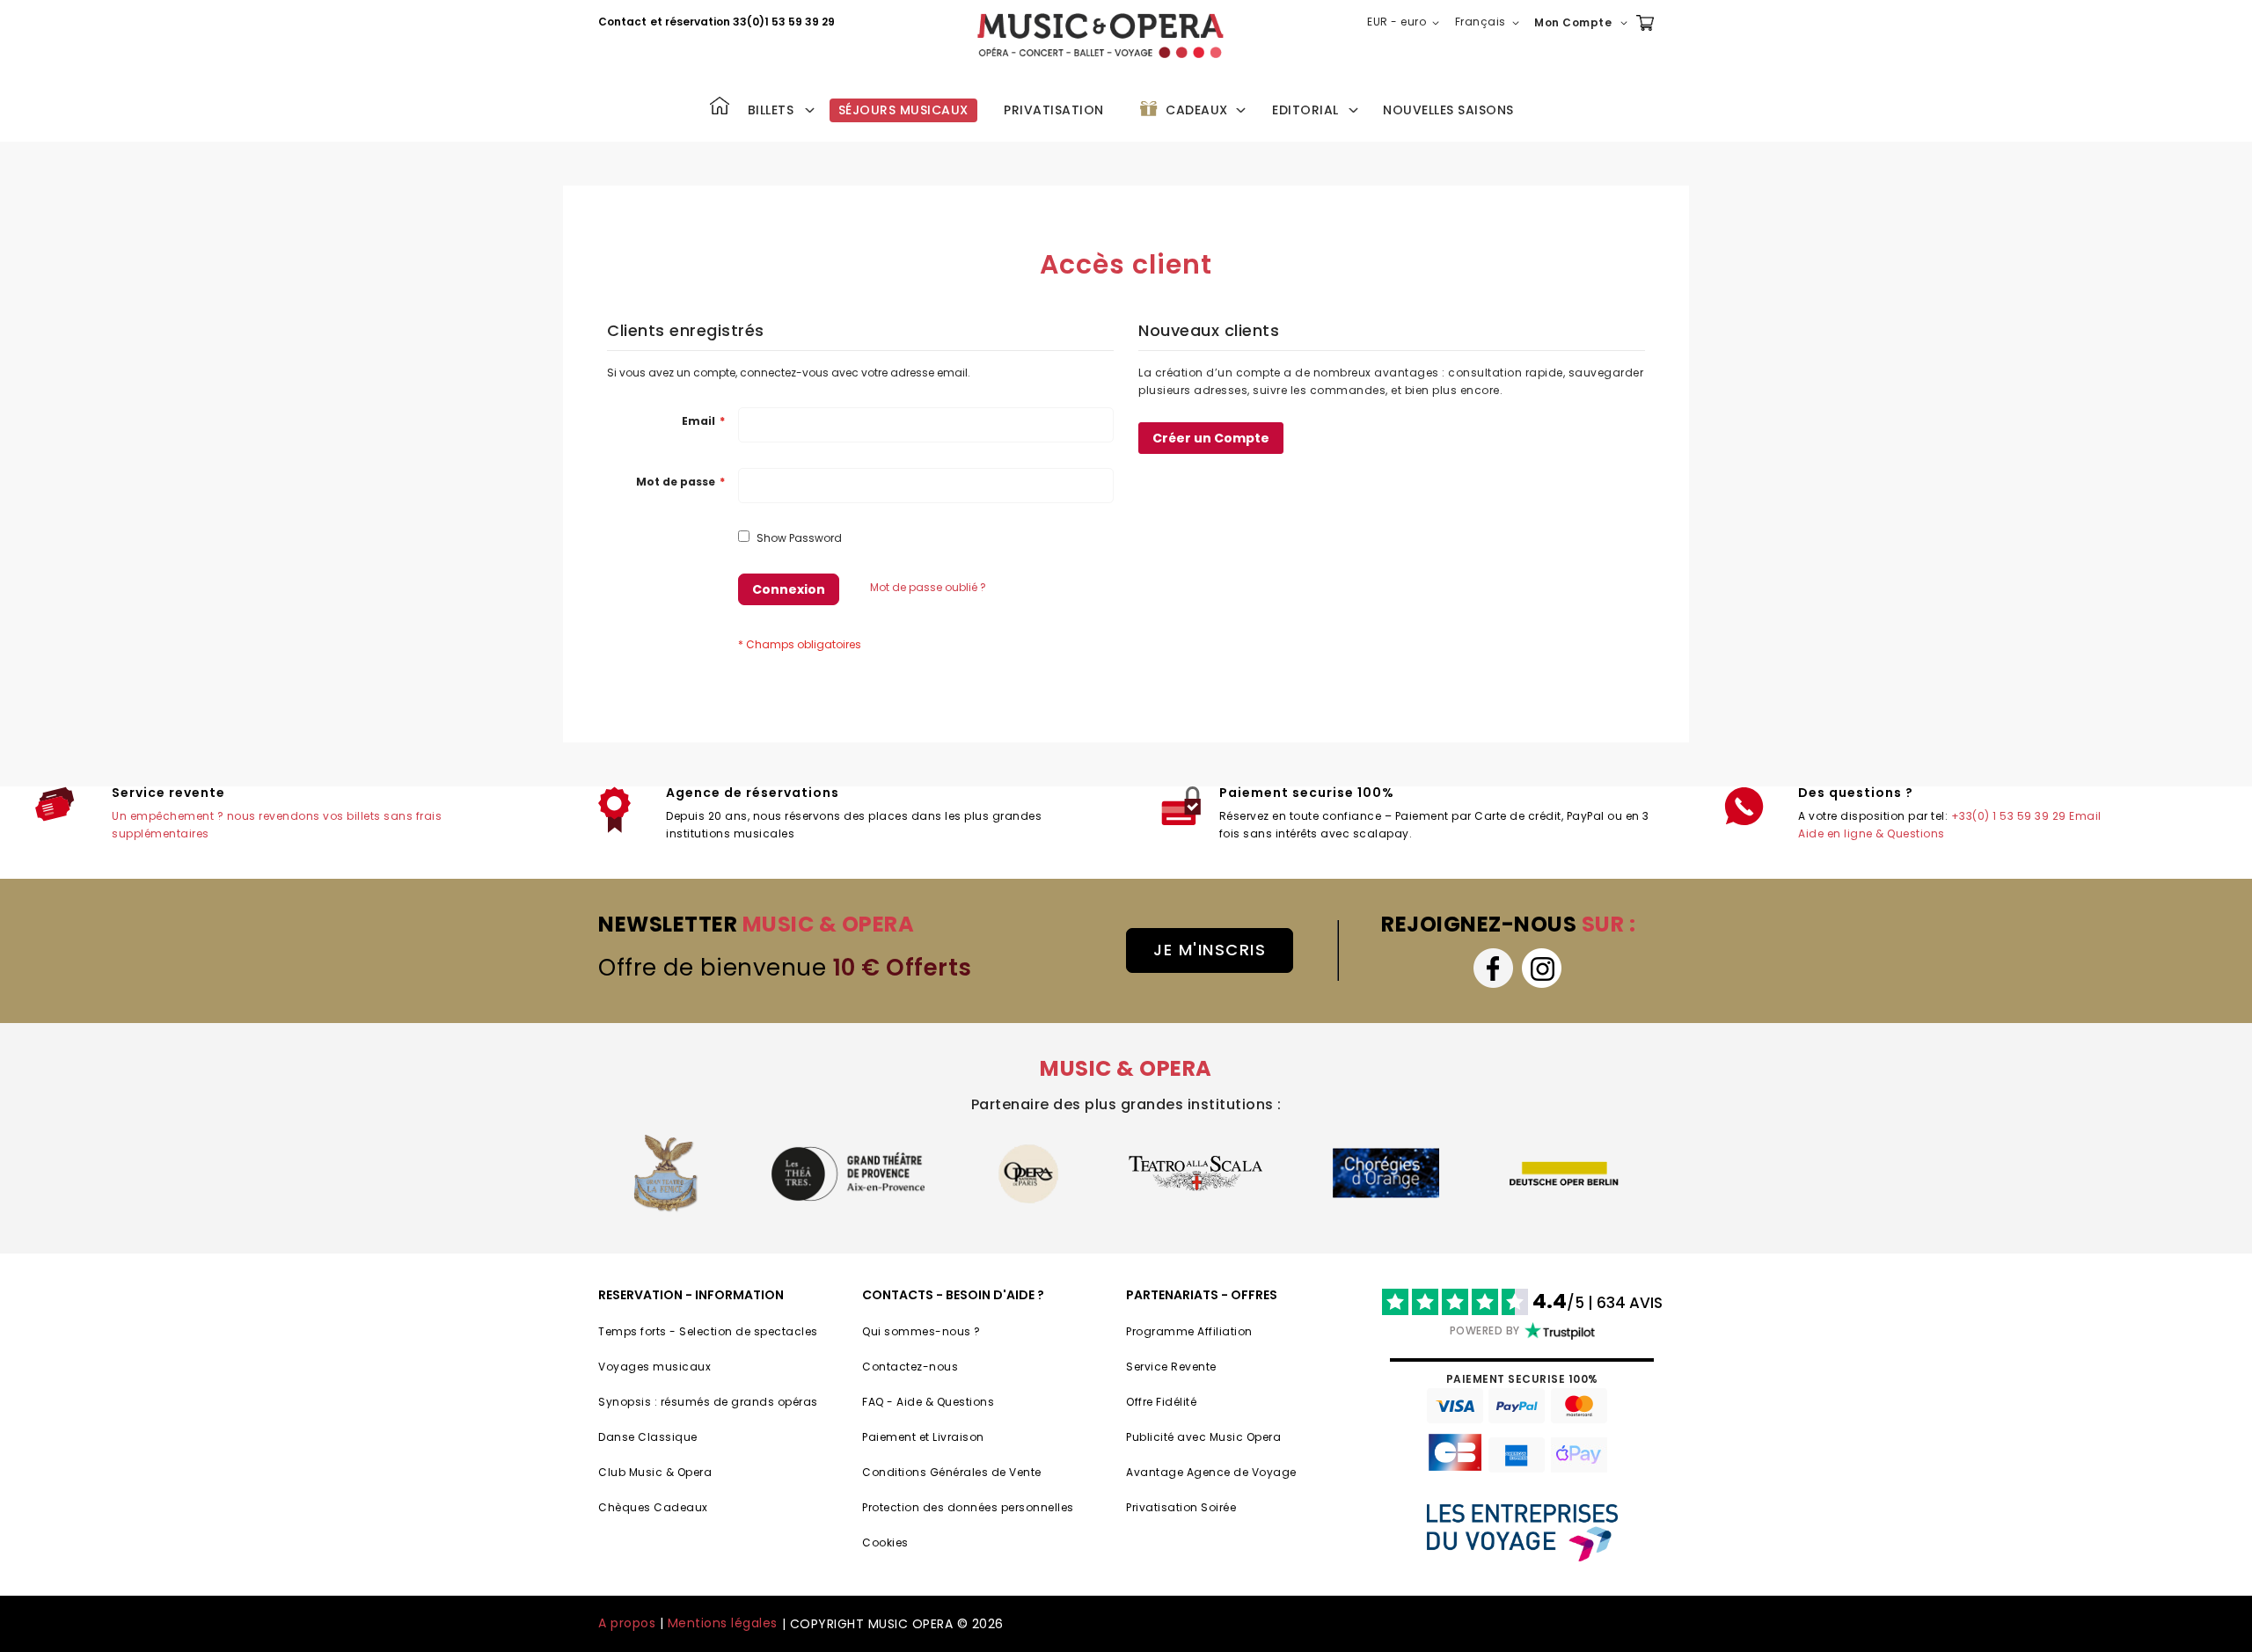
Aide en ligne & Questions (1872, 833)
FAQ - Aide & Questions (928, 1402)
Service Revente (1171, 1367)
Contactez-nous (910, 1367)
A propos (627, 1623)
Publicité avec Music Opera (1203, 1437)
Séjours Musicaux (903, 110)
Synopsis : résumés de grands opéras (708, 1402)
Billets (771, 110)
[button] (1407, 23)
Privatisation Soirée (1181, 1507)
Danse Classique (648, 1437)
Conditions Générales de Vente (952, 1472)
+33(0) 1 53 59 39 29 (2009, 816)
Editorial (1305, 110)
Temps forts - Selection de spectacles (708, 1331)
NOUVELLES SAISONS (1448, 110)
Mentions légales (723, 1623)
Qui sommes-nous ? (921, 1331)
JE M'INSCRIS (1210, 950)
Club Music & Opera (655, 1472)
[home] (1100, 36)
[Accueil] (720, 108)
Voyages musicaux (654, 1367)
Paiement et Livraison (923, 1437)
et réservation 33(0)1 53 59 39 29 (742, 22)
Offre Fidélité (1161, 1402)
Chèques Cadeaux (653, 1507)
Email (2085, 816)
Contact (622, 22)
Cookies (885, 1542)
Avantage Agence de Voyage (1211, 1472)
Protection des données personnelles (968, 1507)
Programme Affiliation (1189, 1331)
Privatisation (1054, 110)
